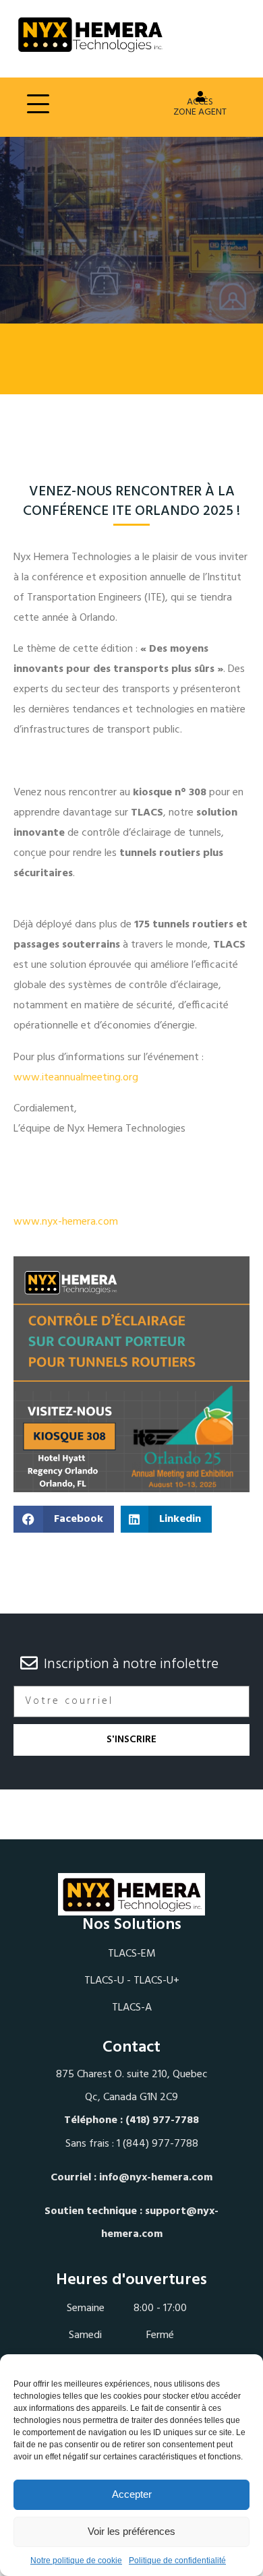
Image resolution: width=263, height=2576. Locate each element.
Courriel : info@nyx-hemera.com (131, 2178)
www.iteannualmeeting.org (76, 1078)
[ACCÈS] (200, 96)
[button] (64, 1519)
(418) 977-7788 (162, 2120)
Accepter (132, 2494)
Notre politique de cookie (76, 2560)
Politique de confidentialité (177, 2560)
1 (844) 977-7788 (157, 2144)
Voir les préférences (131, 2531)
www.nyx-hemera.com (66, 1222)
